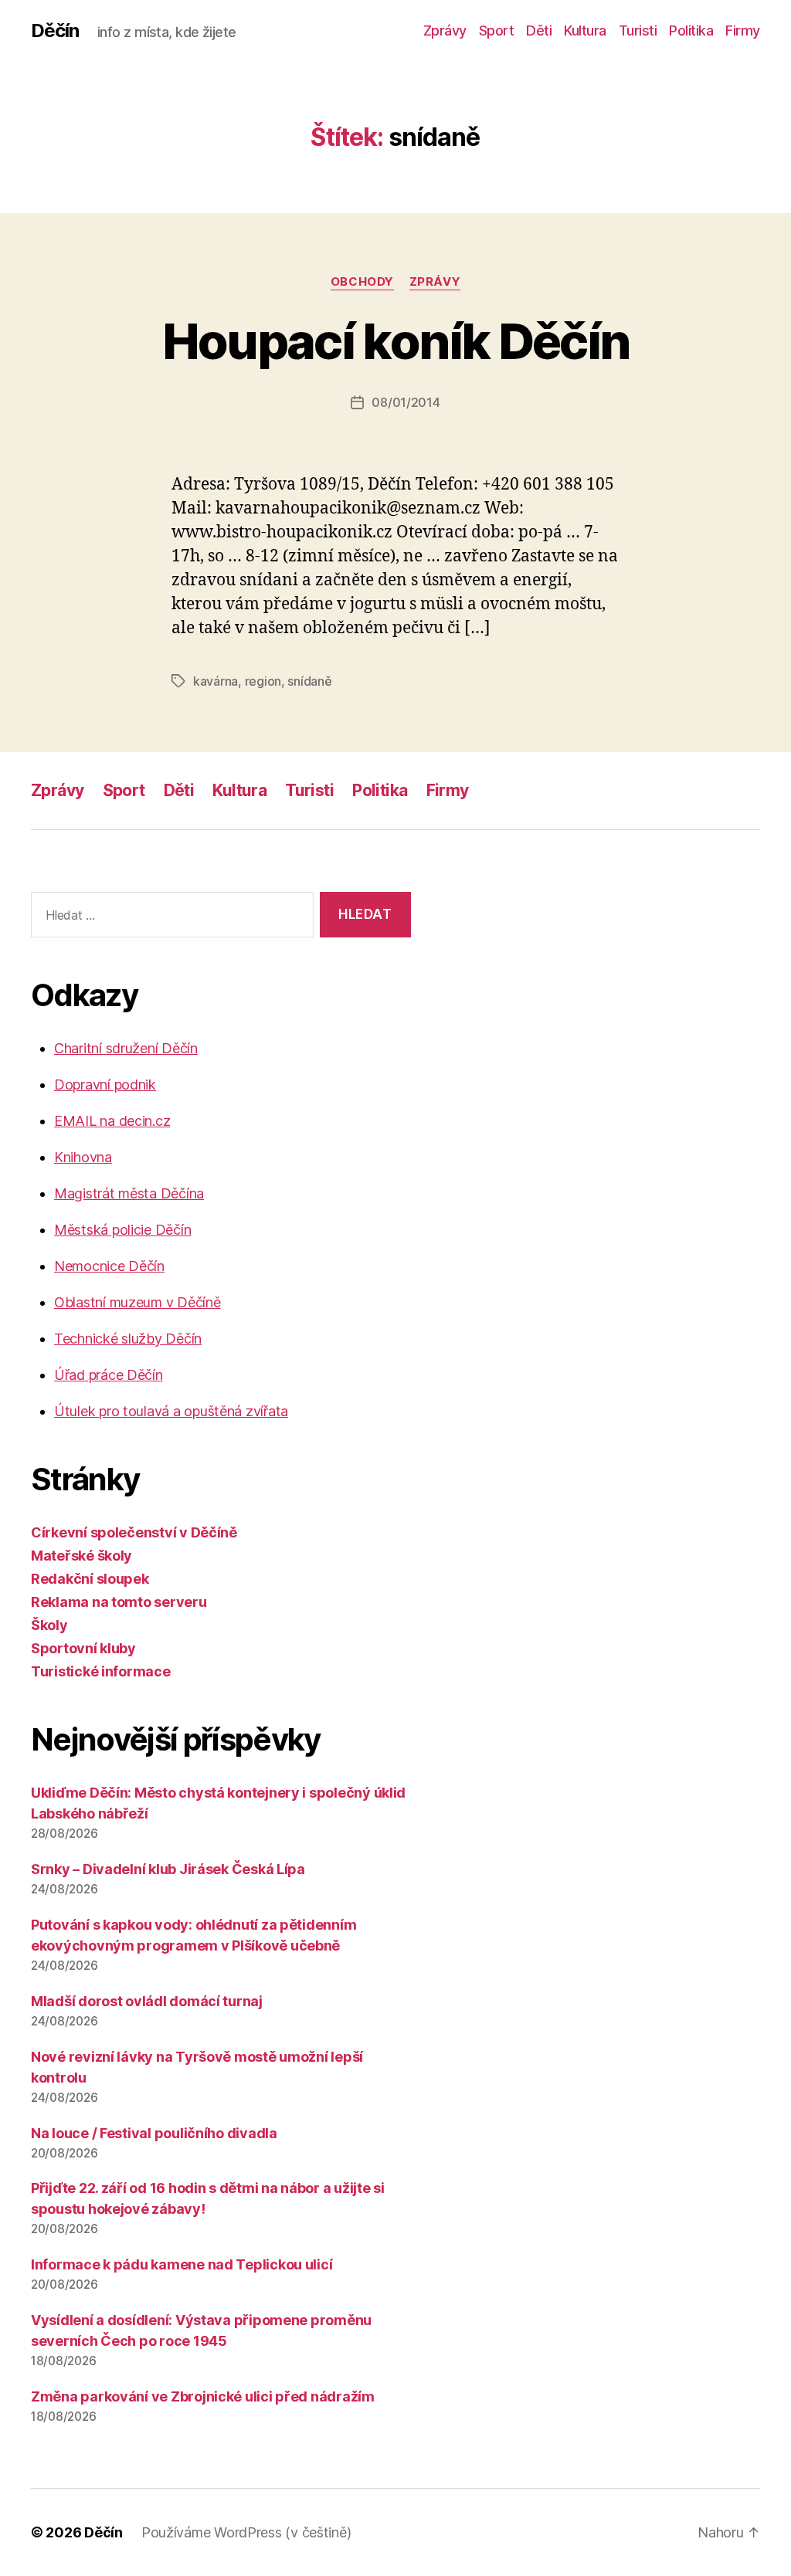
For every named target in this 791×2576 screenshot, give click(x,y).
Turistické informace (101, 1671)
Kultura (585, 31)
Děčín (55, 31)
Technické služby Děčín (128, 1339)
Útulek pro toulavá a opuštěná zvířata (171, 1411)
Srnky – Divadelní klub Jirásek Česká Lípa (168, 1869)
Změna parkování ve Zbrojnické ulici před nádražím (203, 2396)
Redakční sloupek (90, 1579)
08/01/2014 (406, 402)
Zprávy (445, 31)
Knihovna (83, 1157)
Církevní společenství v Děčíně (134, 1532)
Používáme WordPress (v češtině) (246, 2532)
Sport (497, 31)
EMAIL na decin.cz (112, 1121)
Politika (691, 31)
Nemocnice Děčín (109, 1266)
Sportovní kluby (83, 1648)
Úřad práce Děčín (109, 1375)
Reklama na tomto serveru (119, 1602)
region (263, 681)
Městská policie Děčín (122, 1230)
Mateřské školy (81, 1556)
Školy (49, 1625)
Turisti (638, 31)
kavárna (216, 681)
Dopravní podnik (105, 1085)
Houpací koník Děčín (395, 341)
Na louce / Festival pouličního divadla (154, 2133)
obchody (362, 282)
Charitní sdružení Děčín (126, 1048)
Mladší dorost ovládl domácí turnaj (147, 2001)
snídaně (309, 681)
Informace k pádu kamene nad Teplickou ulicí (182, 2264)
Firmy (743, 31)
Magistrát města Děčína (129, 1193)
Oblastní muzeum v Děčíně (137, 1302)
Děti (539, 31)
